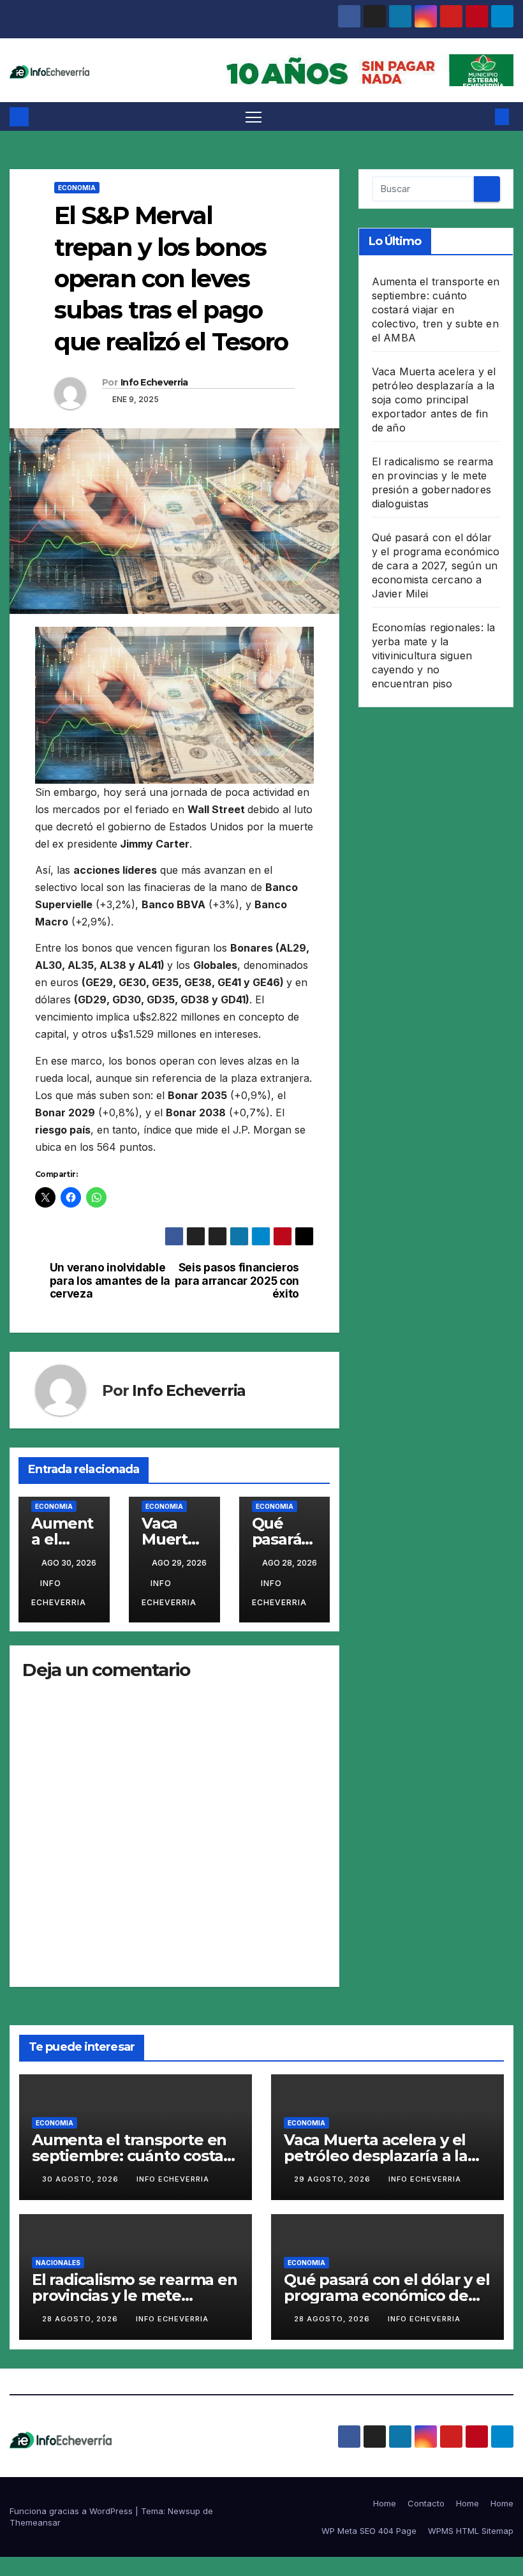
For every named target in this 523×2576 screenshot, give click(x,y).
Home (385, 2503)
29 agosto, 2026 (334, 2179)
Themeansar (35, 2522)
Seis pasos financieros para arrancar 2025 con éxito (237, 1281)
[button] (482, 117)
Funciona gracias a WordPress (72, 2511)
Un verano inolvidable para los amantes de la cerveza (110, 1281)
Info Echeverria (154, 382)
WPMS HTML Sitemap (471, 2531)
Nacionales (58, 2263)
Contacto (426, 2503)
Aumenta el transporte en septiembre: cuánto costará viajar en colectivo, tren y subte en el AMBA (436, 310)
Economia (77, 188)
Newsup (184, 2511)
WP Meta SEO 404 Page (369, 2531)
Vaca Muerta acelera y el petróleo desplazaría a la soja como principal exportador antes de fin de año (434, 400)
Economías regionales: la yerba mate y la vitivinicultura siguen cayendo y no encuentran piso (434, 655)
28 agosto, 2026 (81, 2319)
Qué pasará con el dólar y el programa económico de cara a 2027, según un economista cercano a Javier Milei (436, 565)
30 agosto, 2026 (82, 2179)
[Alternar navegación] (254, 116)
